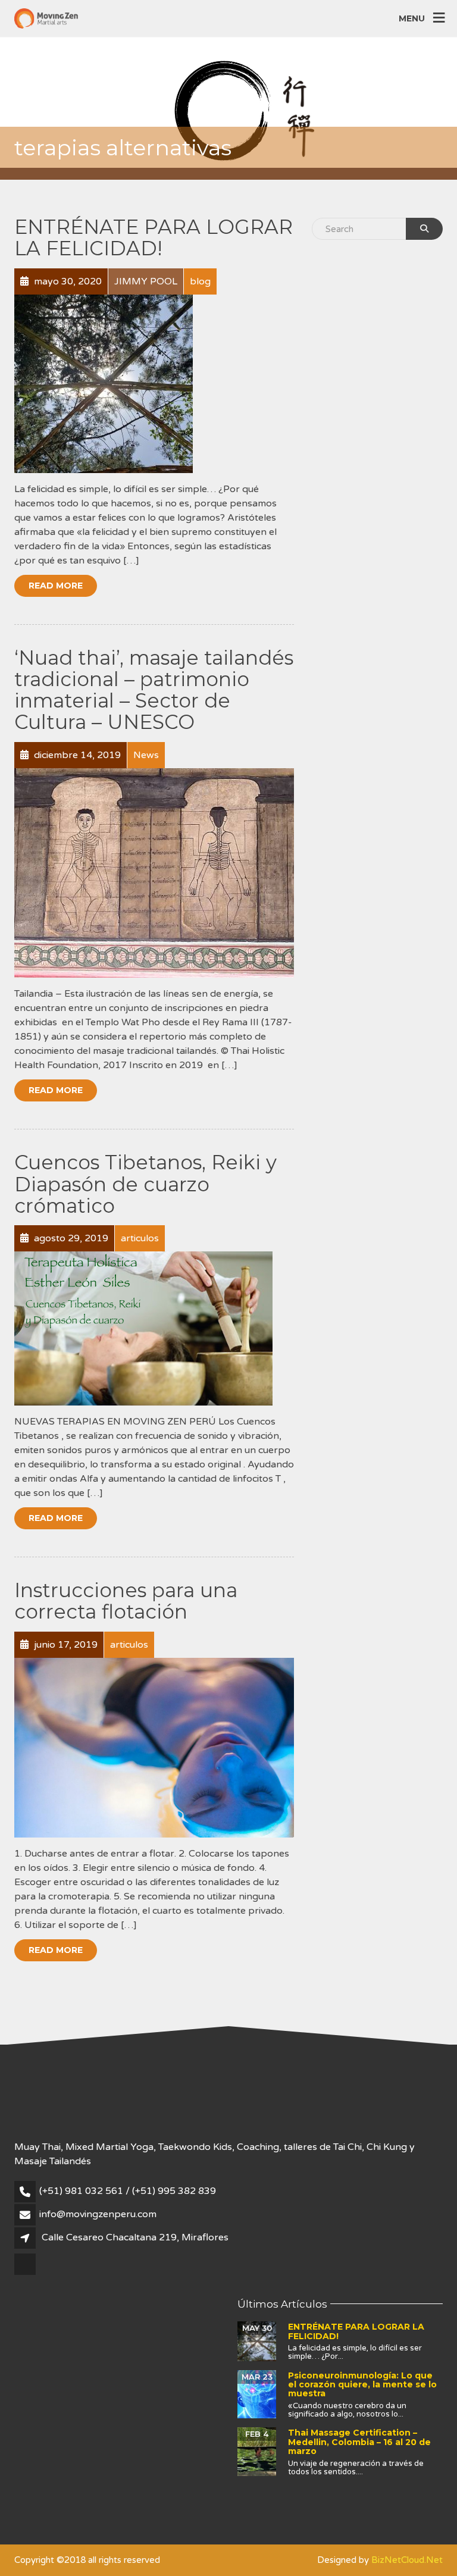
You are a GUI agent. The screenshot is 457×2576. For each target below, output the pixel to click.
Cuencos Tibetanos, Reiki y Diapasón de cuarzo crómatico (145, 1184)
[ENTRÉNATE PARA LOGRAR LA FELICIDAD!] (104, 383)
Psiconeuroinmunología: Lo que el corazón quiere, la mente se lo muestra (362, 2385)
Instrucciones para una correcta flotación (126, 1601)
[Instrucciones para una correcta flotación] (154, 1747)
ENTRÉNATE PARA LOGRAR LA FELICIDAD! (154, 237)
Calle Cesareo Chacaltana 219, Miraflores (135, 2237)
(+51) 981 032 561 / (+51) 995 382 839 (128, 2191)
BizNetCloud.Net (407, 2560)
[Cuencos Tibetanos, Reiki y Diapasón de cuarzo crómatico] (143, 1328)
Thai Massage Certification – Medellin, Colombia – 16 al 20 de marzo (359, 2442)
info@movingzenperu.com (98, 2214)
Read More (56, 586)
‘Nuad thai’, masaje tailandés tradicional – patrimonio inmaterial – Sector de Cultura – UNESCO (154, 690)
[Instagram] (26, 2274)
